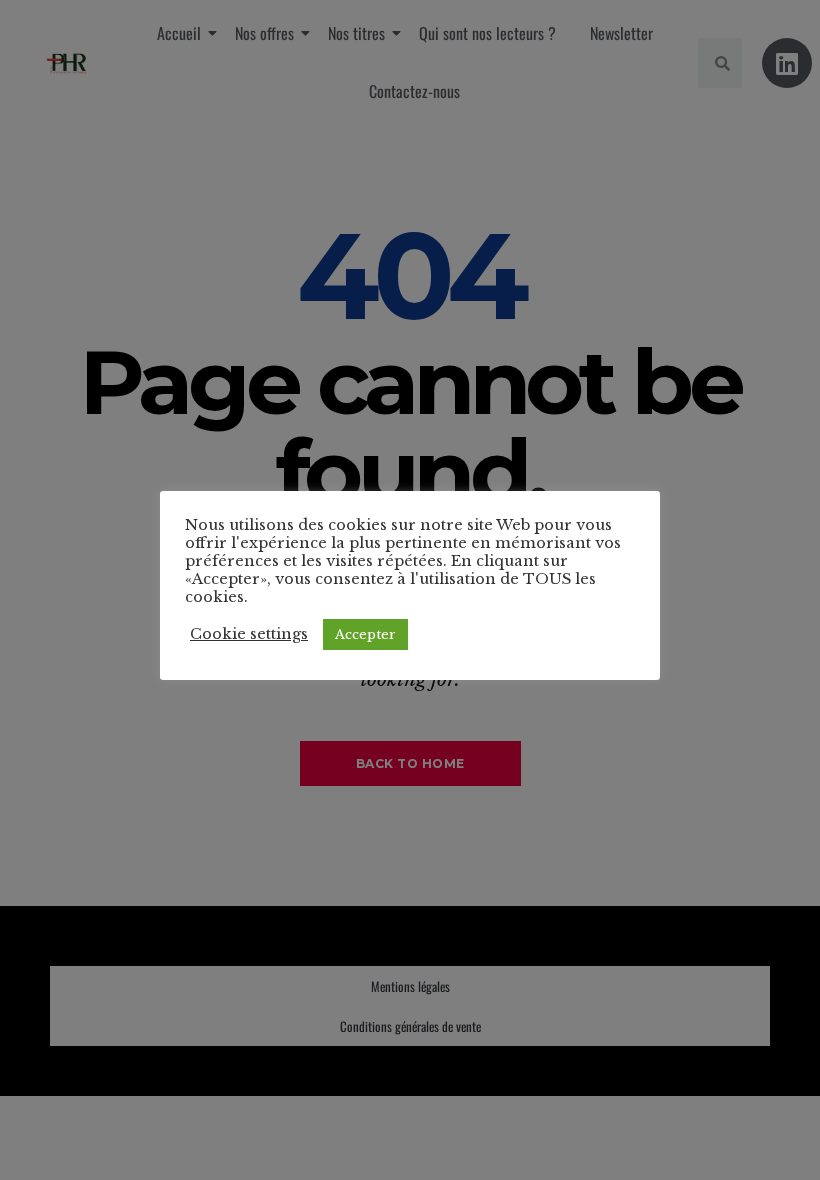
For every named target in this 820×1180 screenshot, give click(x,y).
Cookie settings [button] (249, 634)
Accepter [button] (365, 634)
